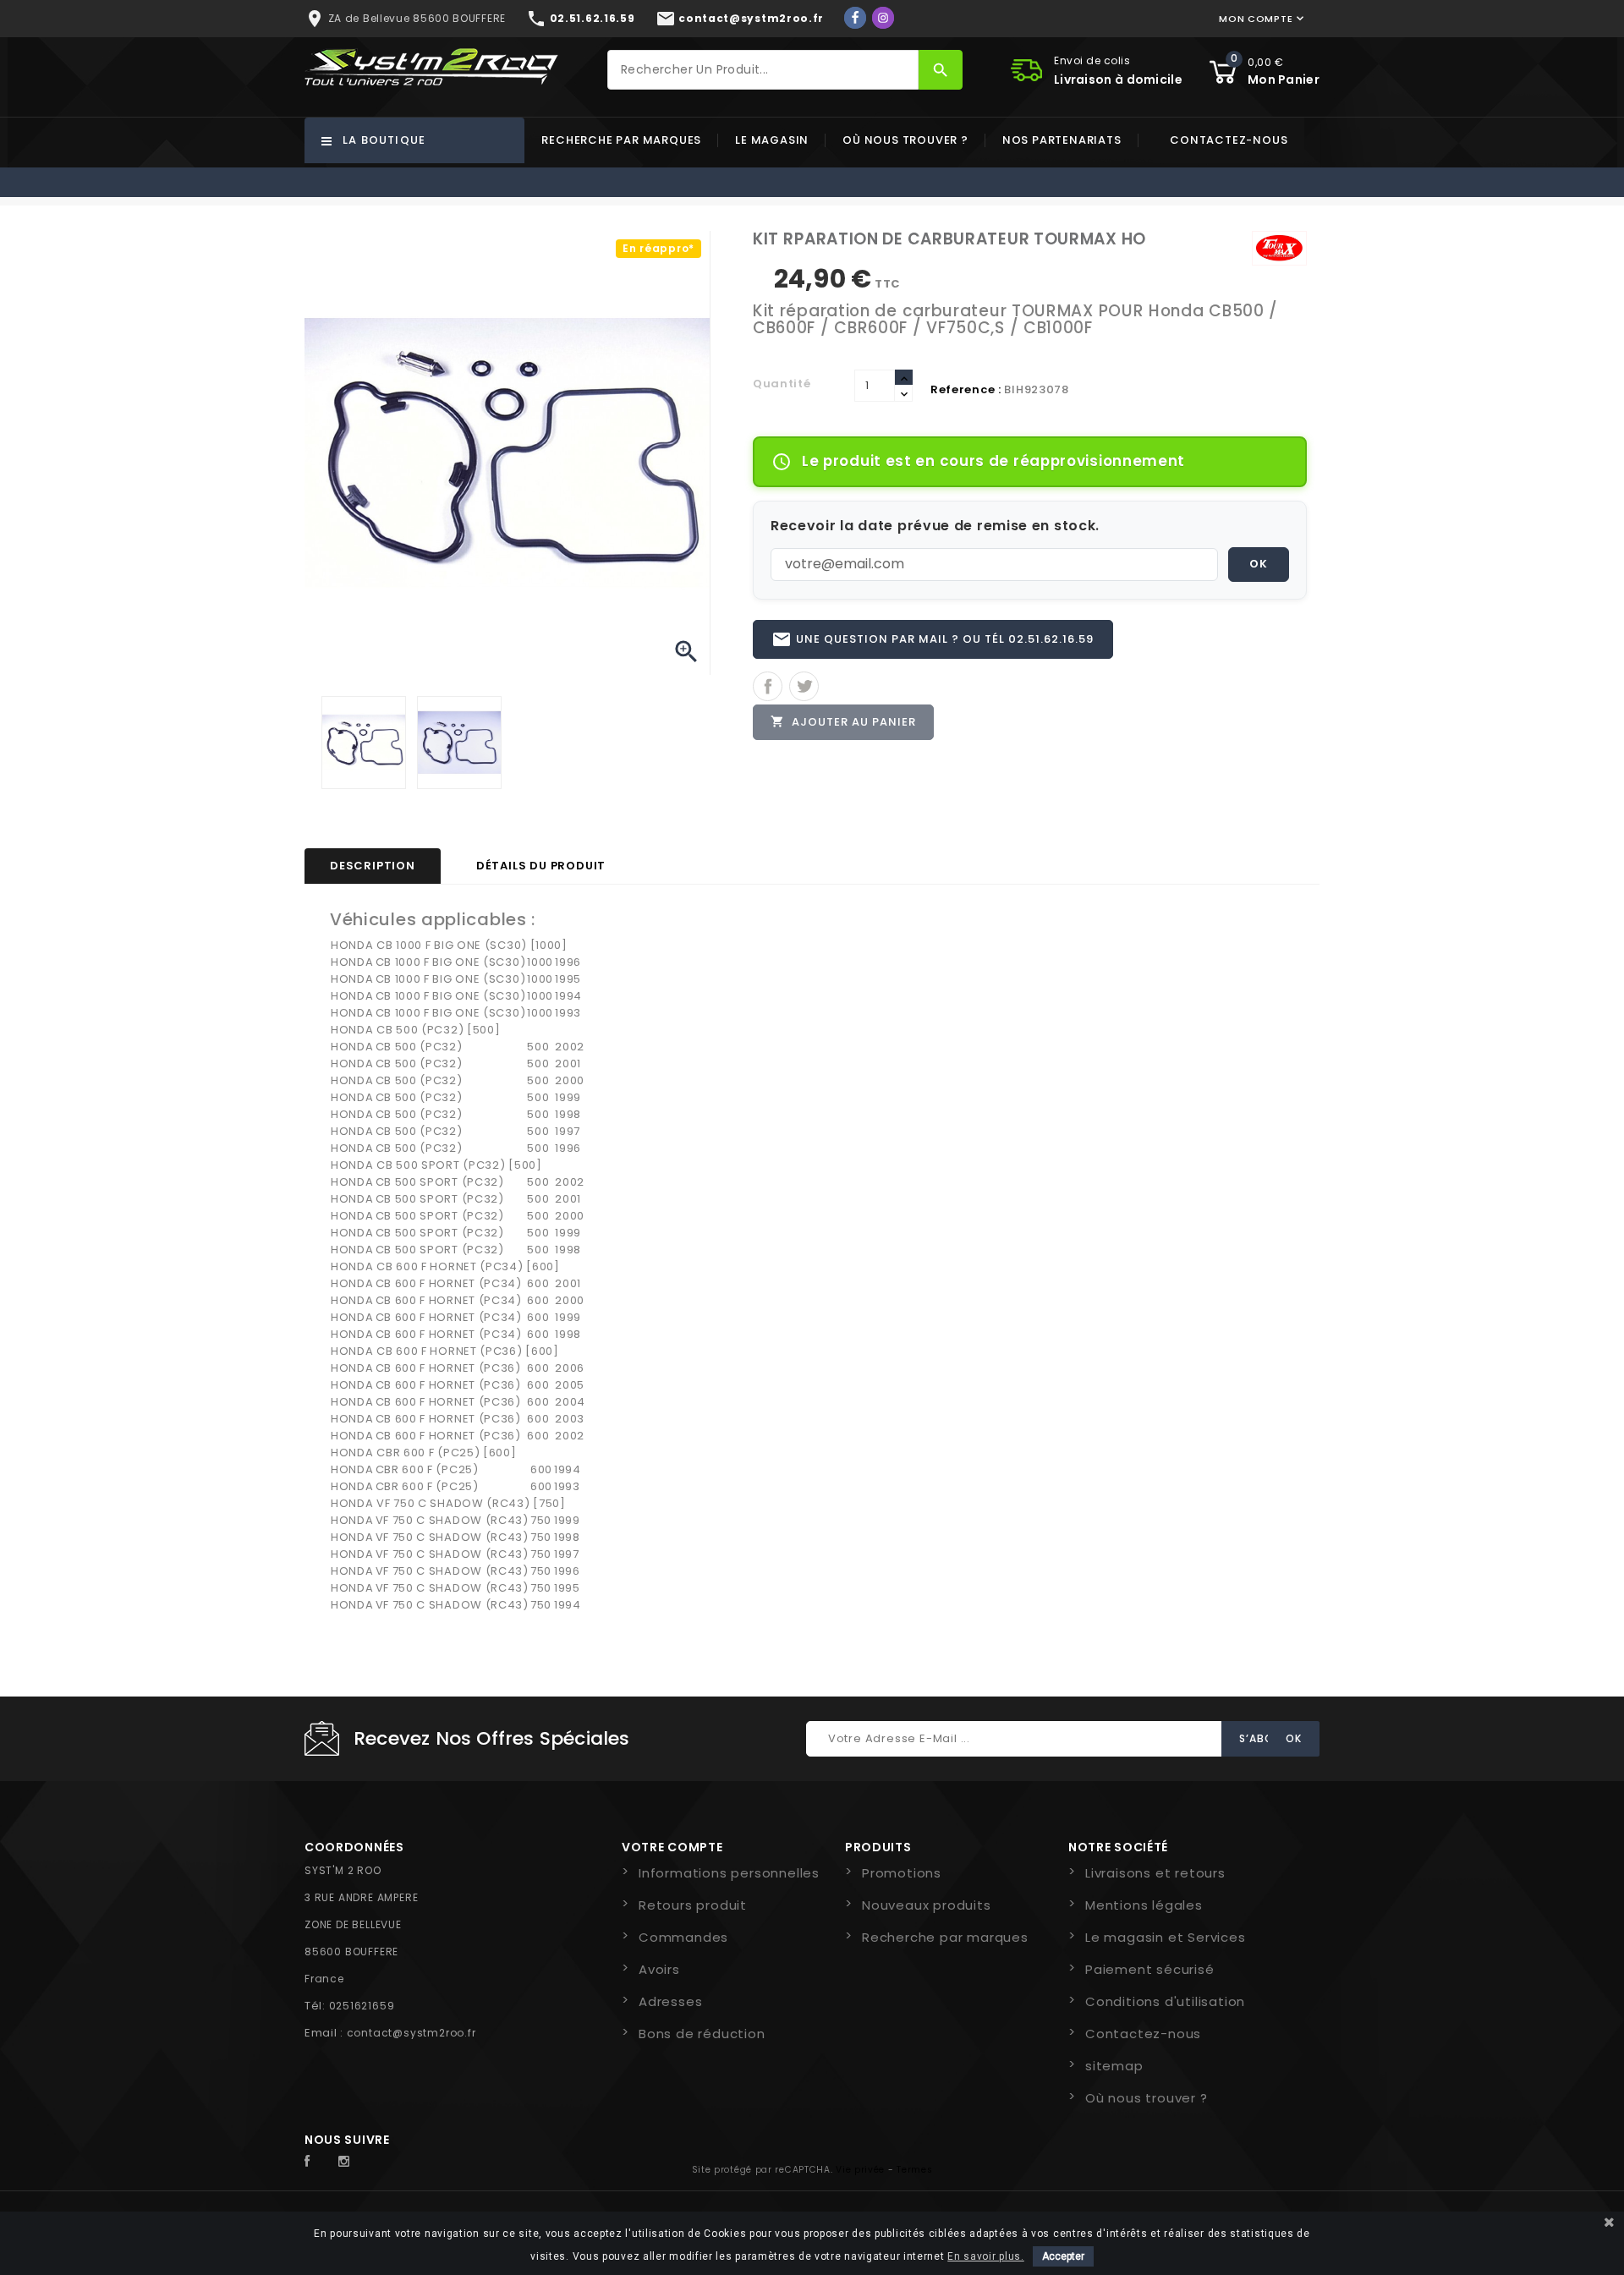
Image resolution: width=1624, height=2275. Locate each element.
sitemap (1114, 2066)
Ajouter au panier (843, 722)
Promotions (902, 1873)
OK (1259, 564)
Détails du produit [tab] (541, 866)
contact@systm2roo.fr (411, 2033)
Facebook (316, 2162)
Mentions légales (1144, 1905)
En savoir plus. (986, 2256)
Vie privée (860, 2170)
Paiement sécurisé (1150, 1969)
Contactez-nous (1229, 140)
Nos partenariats (1062, 140)
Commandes (683, 1937)
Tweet (804, 686)
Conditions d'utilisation (1165, 2001)
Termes (914, 2170)
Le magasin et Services (1166, 1937)
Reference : (966, 389)
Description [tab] (373, 866)
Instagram (348, 2162)
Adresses (670, 2001)
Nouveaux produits (927, 1905)
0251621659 (362, 2006)
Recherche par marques (621, 140)
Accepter (1063, 2256)
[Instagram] (883, 18)
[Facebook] (855, 18)
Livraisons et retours (1155, 1873)
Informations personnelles (729, 1873)
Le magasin (772, 140)
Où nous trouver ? (905, 140)
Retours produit (693, 1905)
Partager (768, 686)
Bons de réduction (702, 2034)
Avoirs (659, 1969)
